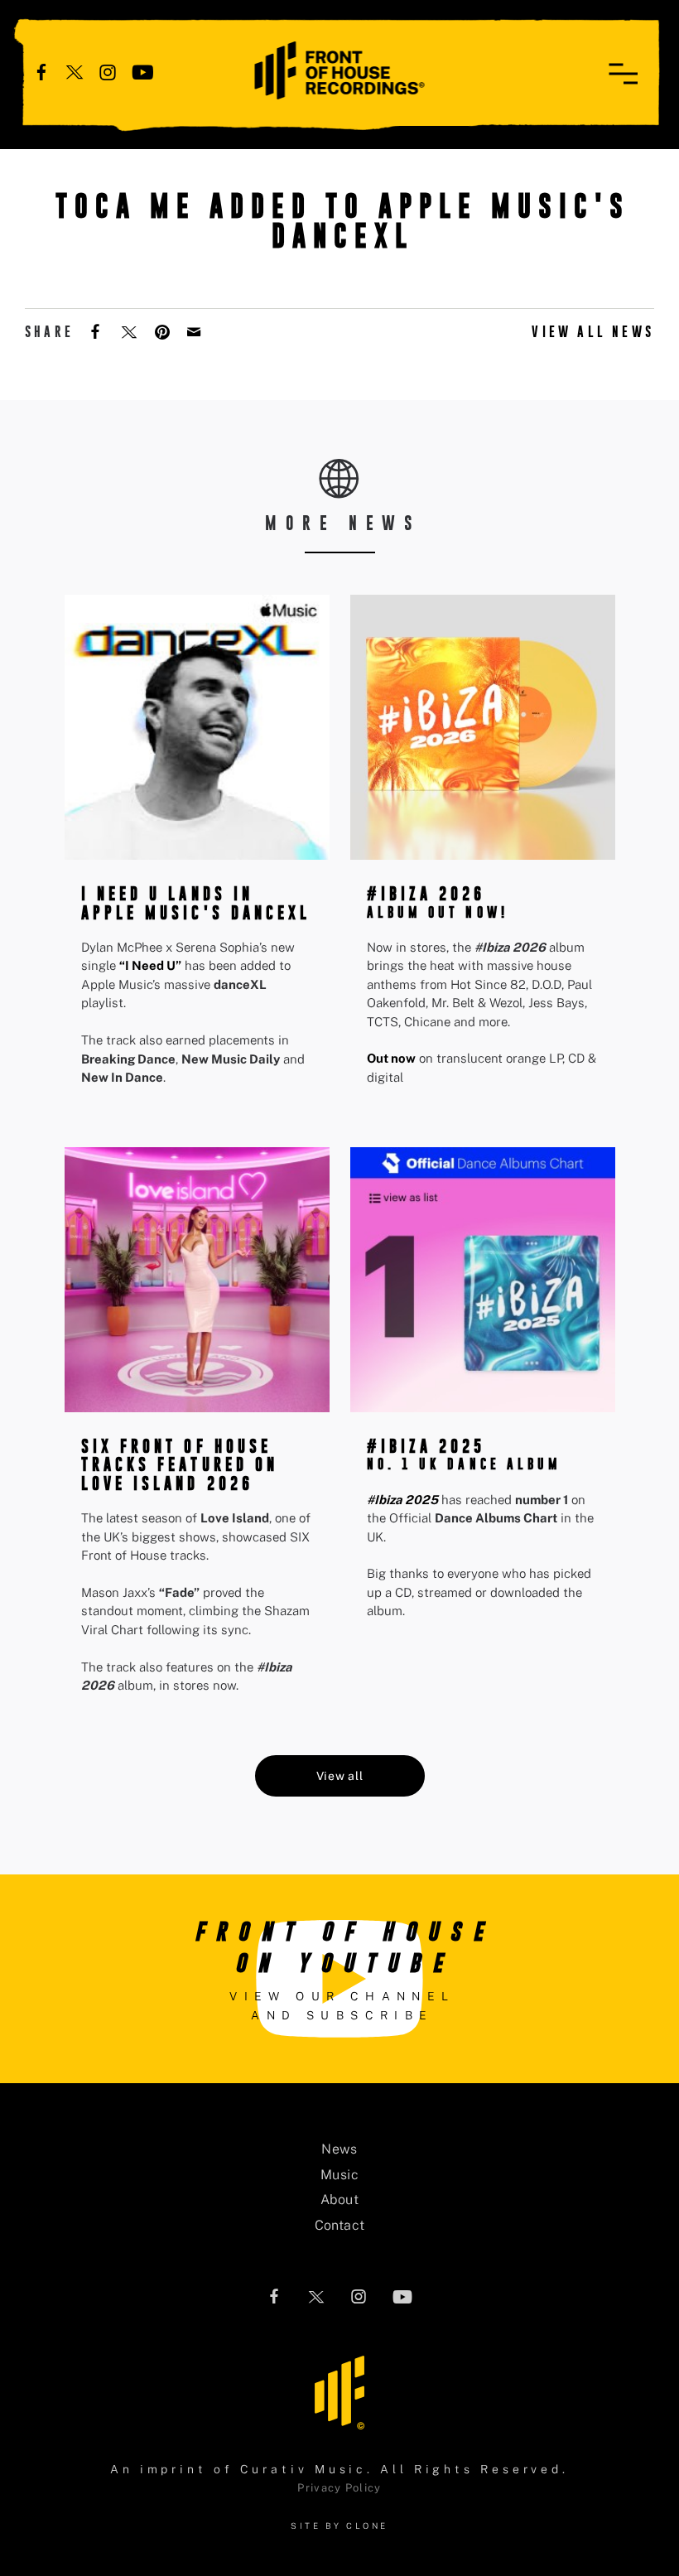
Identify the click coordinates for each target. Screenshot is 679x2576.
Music (339, 2175)
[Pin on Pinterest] (164, 330)
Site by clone (339, 2525)
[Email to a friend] (195, 330)
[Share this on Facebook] (97, 330)
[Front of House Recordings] (340, 69)
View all (340, 1776)
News (339, 2149)
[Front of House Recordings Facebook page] (41, 71)
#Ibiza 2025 (402, 1500)
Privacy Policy (339, 2488)
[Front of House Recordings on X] (75, 71)
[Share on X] (131, 330)
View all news (593, 332)
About (339, 2200)
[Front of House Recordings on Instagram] (108, 71)
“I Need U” (150, 965)
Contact (340, 2225)
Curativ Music (304, 2469)
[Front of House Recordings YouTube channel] (143, 71)
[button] (623, 74)
